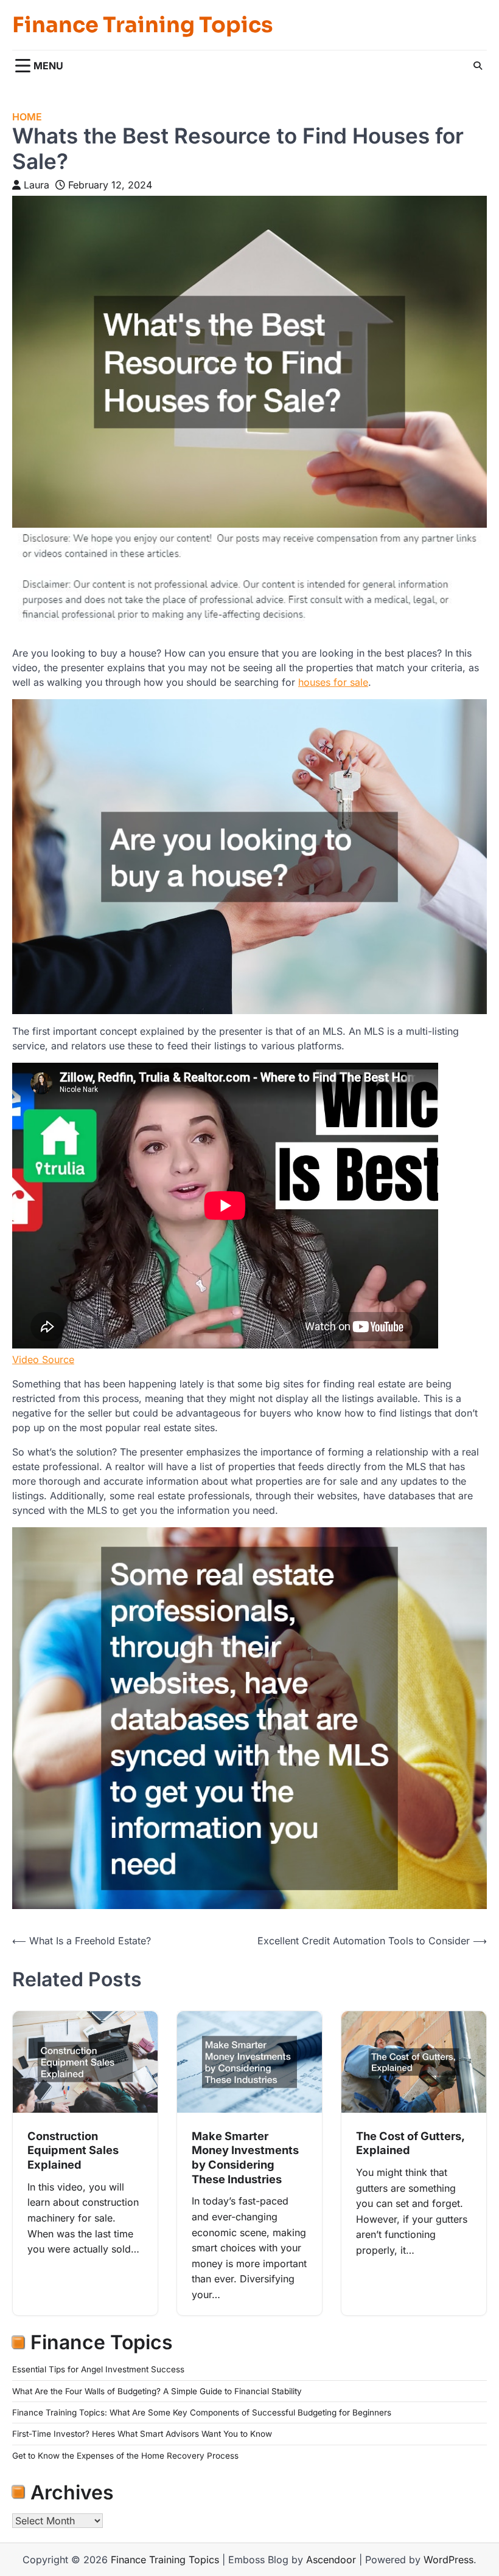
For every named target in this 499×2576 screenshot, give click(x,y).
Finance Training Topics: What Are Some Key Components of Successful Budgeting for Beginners (202, 2412)
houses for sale (333, 682)
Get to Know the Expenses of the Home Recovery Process (125, 2456)
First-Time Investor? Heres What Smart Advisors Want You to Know (142, 2434)
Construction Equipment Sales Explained (73, 2150)
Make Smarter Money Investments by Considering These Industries (245, 2157)
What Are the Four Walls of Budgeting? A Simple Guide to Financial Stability (157, 2391)
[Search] (478, 66)
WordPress (448, 2560)
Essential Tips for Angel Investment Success (98, 2369)
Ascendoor (331, 2560)
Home (27, 117)
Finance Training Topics (142, 25)
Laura (37, 185)
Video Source (43, 1359)
